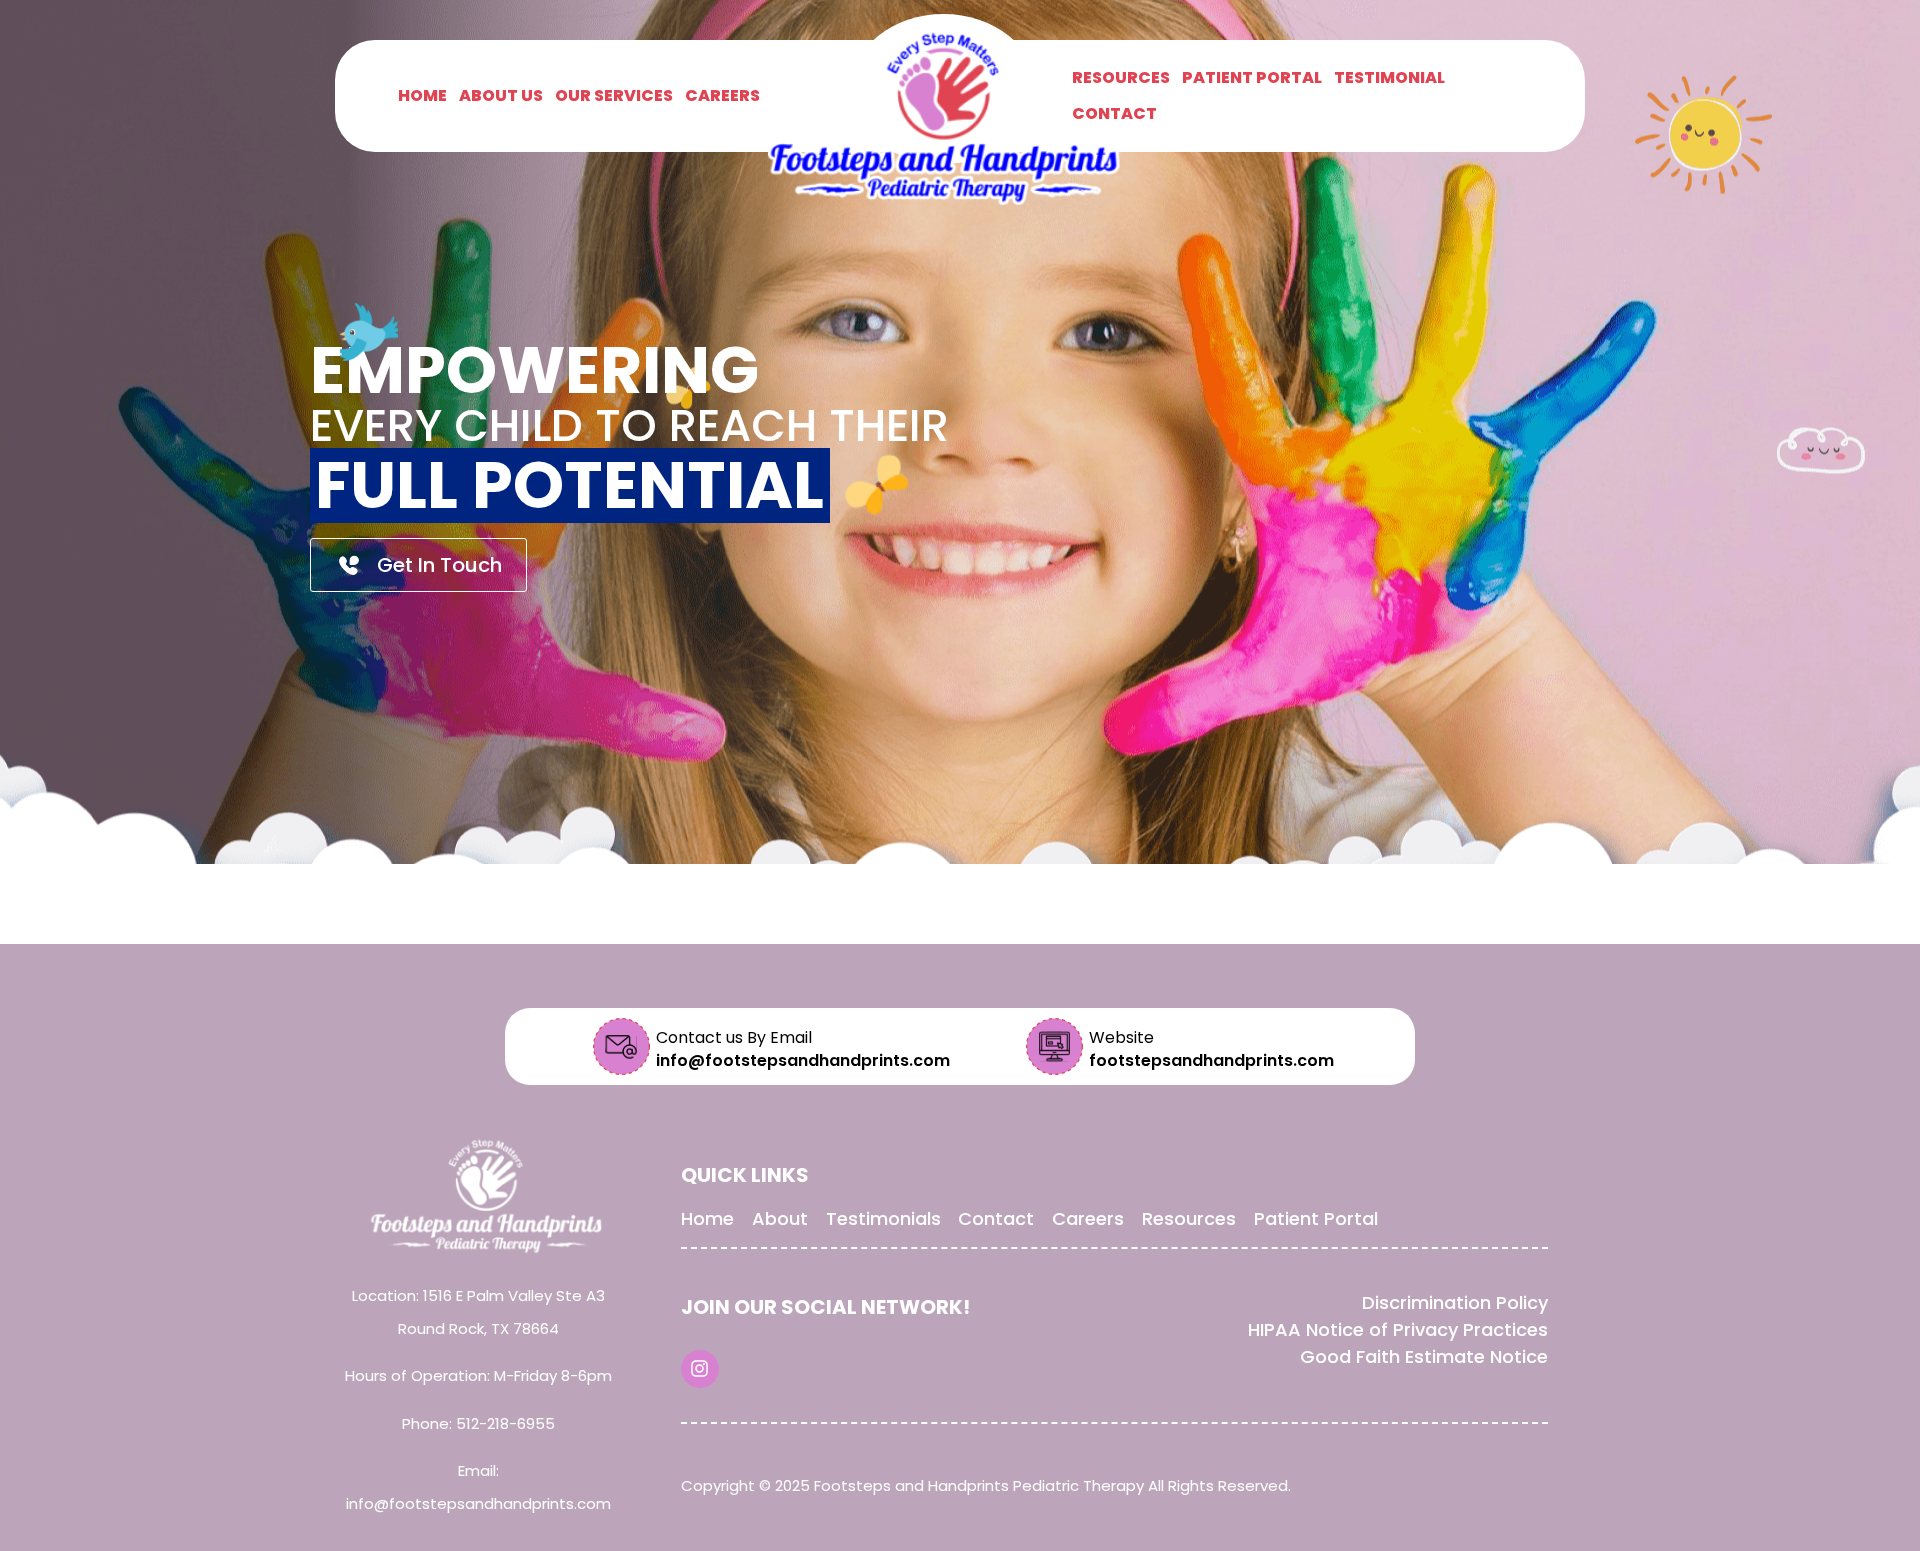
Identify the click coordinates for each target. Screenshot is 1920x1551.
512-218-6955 (505, 1423)
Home (422, 95)
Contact (1114, 113)
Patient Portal (1252, 77)
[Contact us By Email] (621, 1046)
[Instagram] (700, 1369)
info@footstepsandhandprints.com (478, 1503)
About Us (501, 95)
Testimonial (1389, 77)
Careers (722, 95)
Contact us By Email (734, 1037)
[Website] (1054, 1046)
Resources (1121, 77)
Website (1121, 1037)
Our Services (614, 95)
